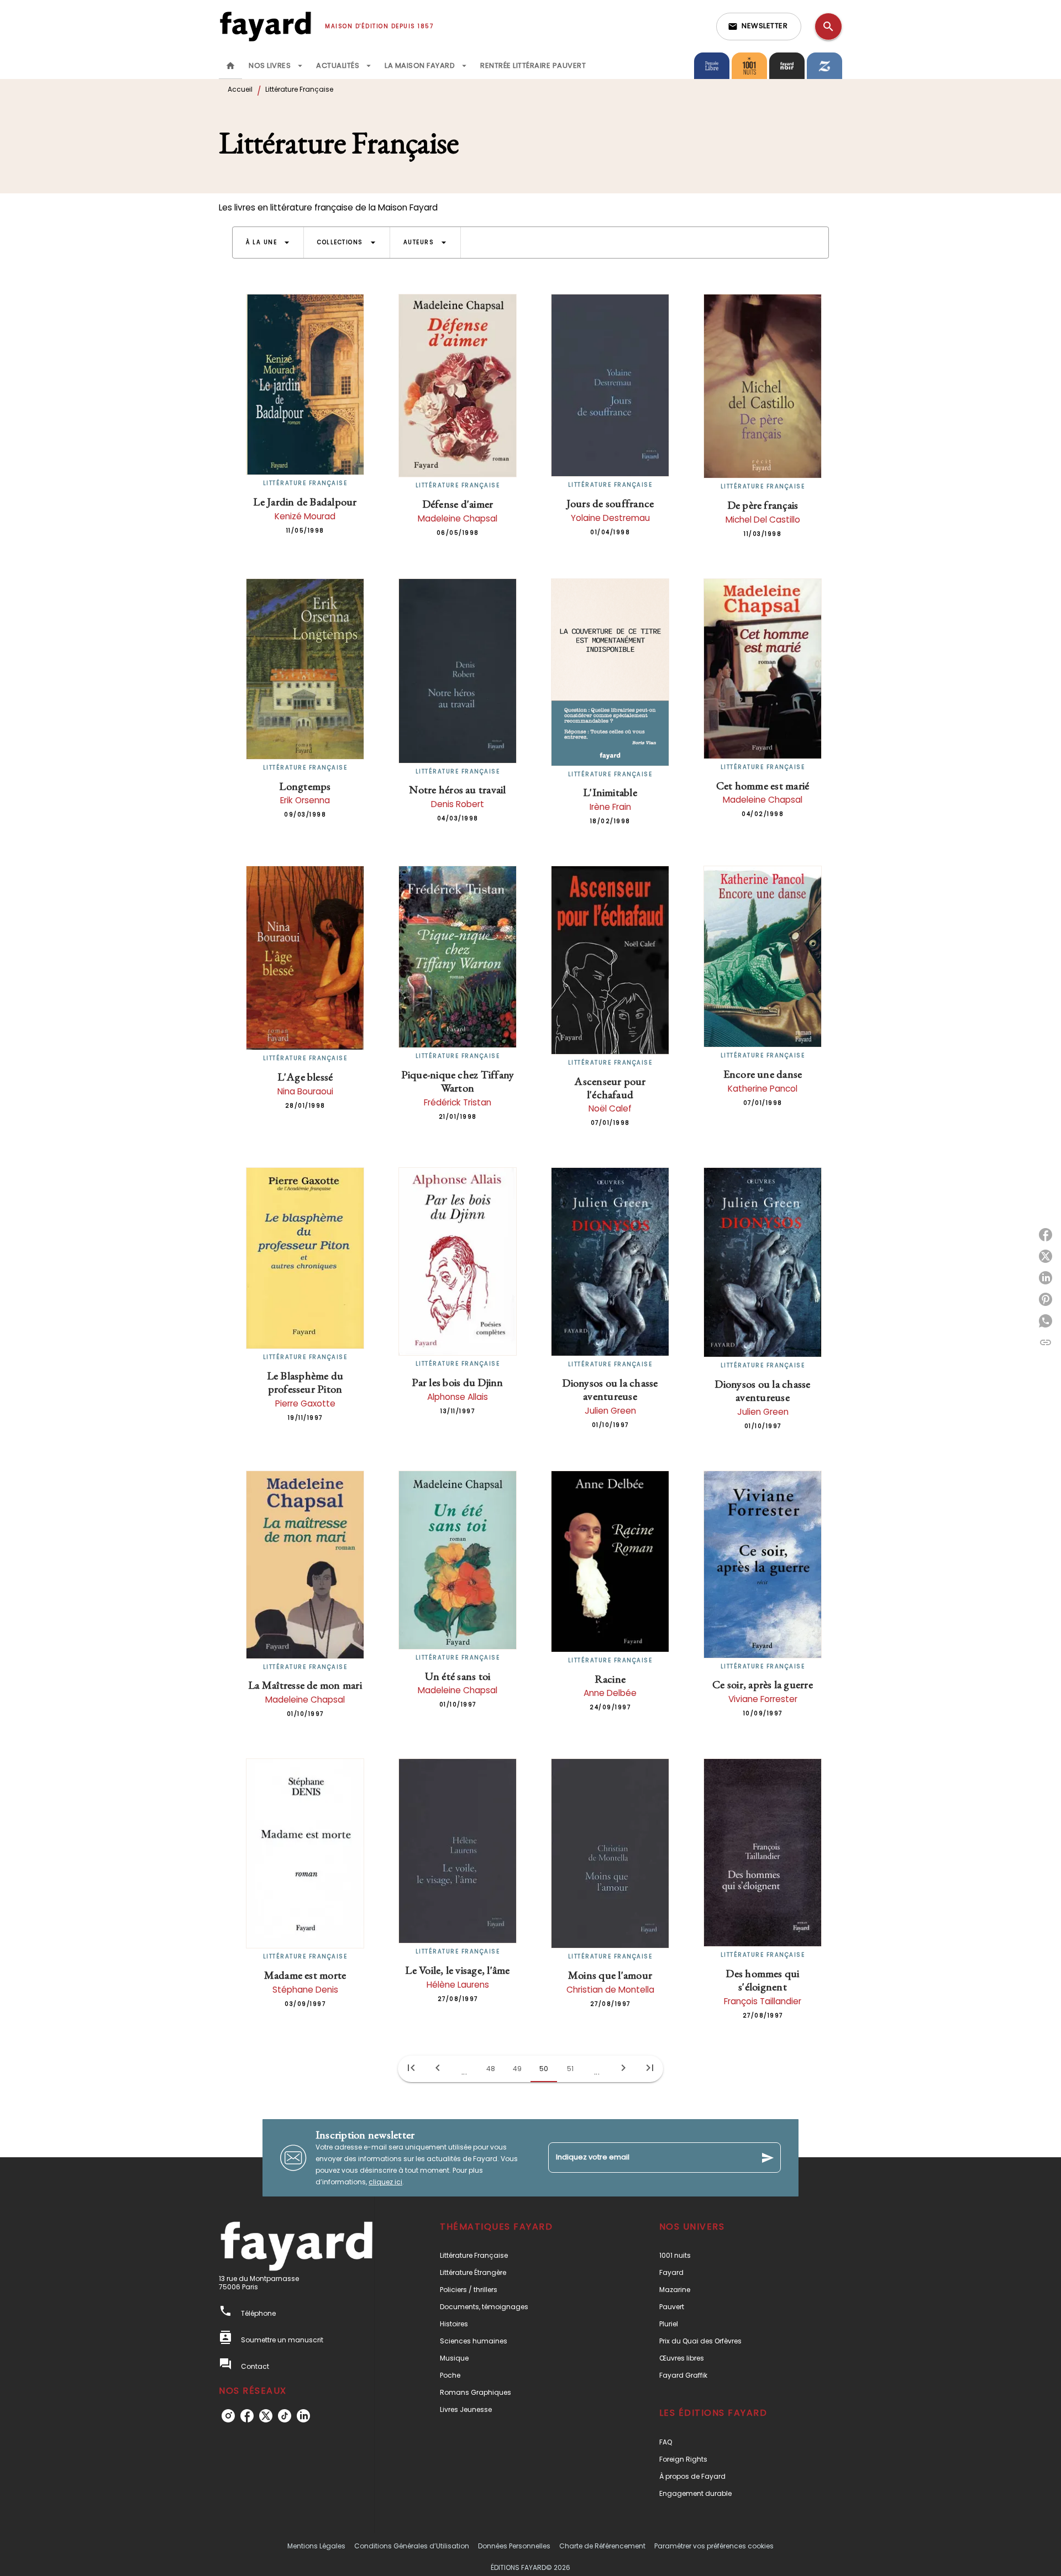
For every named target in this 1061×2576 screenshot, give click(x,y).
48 (491, 2069)
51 (570, 2069)
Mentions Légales (316, 2546)
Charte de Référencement (602, 2546)
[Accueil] (265, 26)
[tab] (230, 66)
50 (544, 2069)
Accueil (240, 89)
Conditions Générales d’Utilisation (412, 2546)
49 (517, 2069)
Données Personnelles (514, 2546)
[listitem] (228, 2416)
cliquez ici (385, 2182)
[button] (759, 27)
